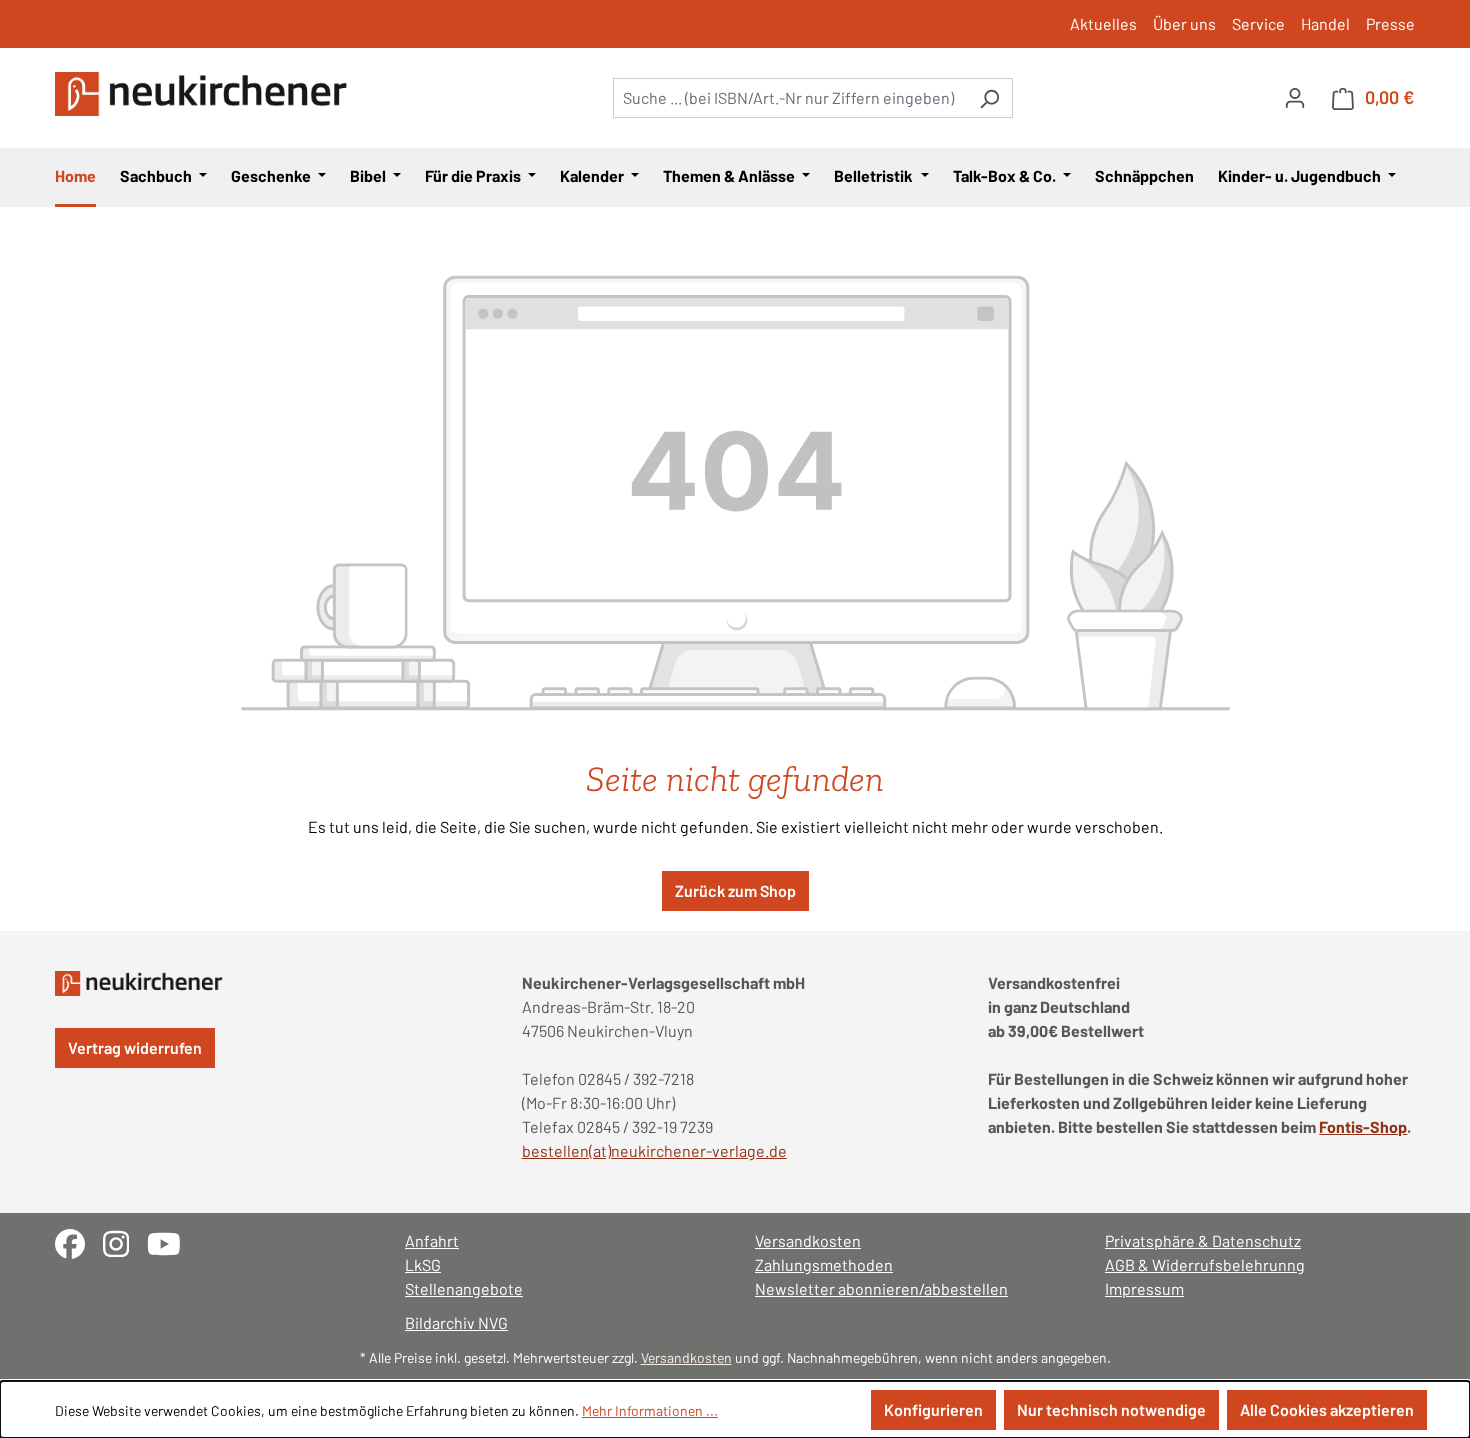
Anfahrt (432, 1240)
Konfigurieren (933, 1409)
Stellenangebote (464, 1288)
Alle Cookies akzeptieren (1327, 1409)
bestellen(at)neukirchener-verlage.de (654, 1150)
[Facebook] (79, 1241)
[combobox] (790, 98)
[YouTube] (171, 1241)
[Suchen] (989, 98)
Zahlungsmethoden (824, 1264)
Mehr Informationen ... (650, 1410)
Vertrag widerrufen (135, 1047)
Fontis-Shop (1363, 1126)
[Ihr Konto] (1295, 97)
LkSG (423, 1264)
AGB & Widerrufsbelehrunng (1205, 1264)
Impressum (1144, 1288)
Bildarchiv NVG (456, 1322)
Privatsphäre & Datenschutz (1203, 1240)
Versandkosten (808, 1240)
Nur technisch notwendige (1111, 1409)
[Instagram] (125, 1241)
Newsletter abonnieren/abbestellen (881, 1288)
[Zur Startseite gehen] (205, 94)
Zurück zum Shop (735, 890)
